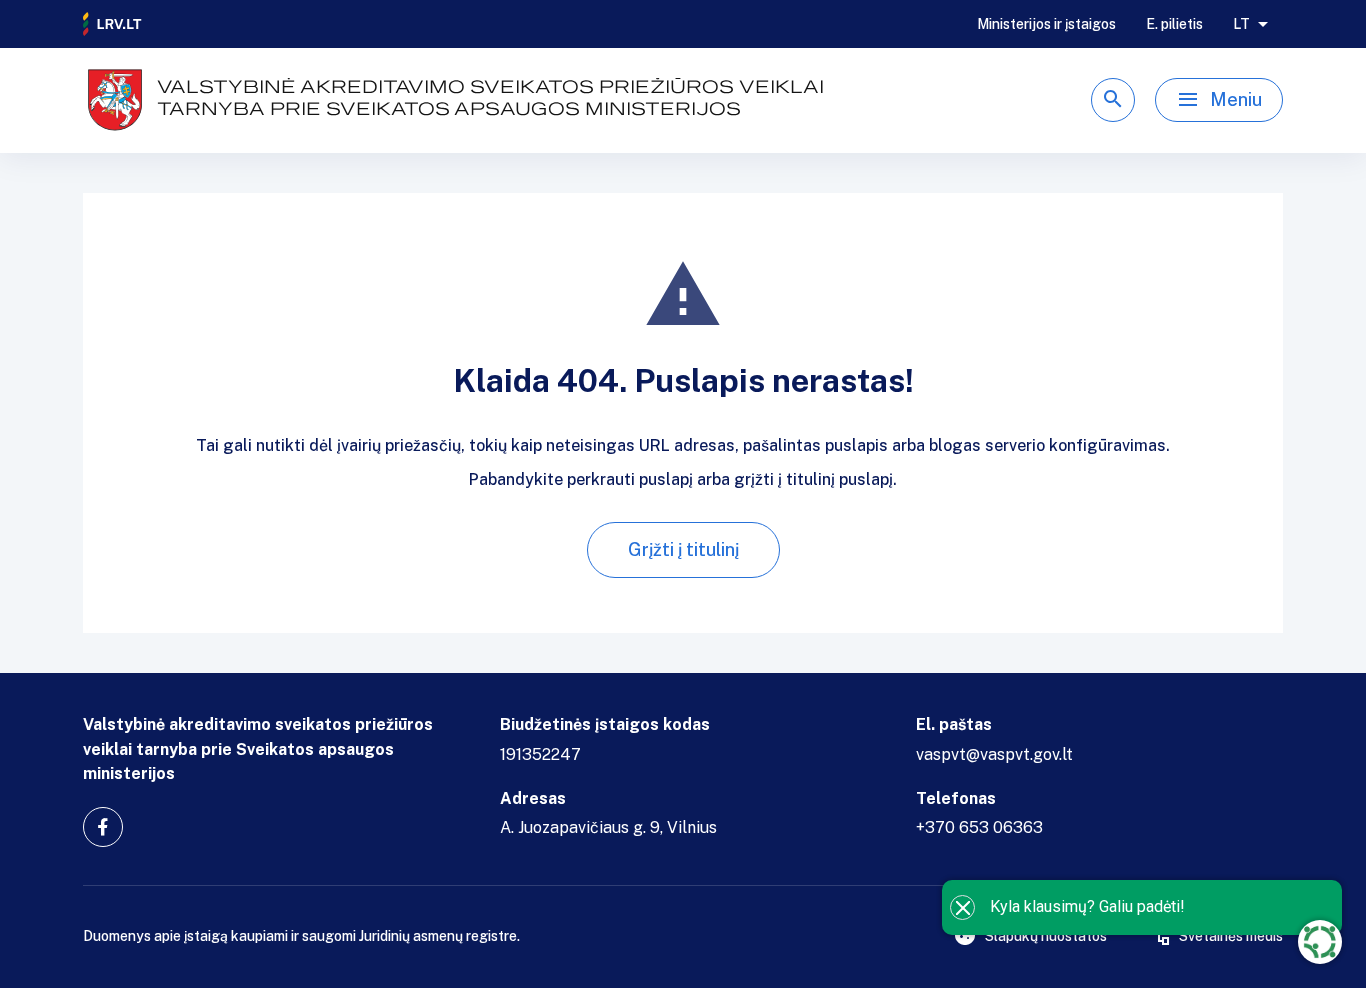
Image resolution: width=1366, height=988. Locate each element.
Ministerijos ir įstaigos (1046, 24)
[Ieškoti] (1113, 100)
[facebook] (103, 827)
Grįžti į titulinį (683, 549)
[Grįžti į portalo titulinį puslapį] (113, 24)
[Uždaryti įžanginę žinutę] (962, 907)
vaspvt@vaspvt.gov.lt (994, 754)
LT (1241, 24)
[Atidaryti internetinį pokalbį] (1320, 942)
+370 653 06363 (979, 827)
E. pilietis (1174, 24)
